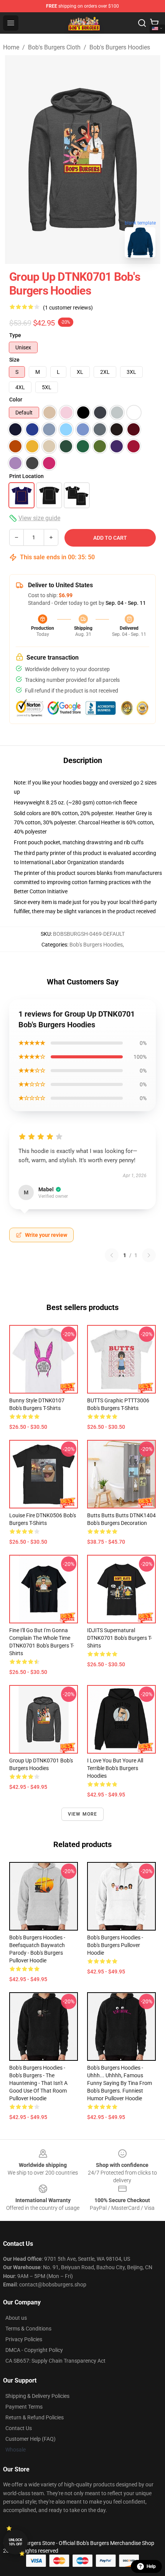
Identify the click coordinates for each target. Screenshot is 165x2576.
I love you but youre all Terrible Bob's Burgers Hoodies (115, 1768)
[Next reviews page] (149, 1255)
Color (16, 400)
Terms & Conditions (28, 2329)
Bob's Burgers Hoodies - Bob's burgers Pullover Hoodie (115, 1945)
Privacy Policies (24, 2339)
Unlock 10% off (16, 2542)
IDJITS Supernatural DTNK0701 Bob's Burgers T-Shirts (120, 1638)
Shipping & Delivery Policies (37, 2396)
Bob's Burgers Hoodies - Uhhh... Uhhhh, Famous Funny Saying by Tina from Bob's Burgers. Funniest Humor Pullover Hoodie (120, 2083)
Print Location (26, 476)
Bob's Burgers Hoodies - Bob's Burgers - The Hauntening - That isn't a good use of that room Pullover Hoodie (38, 2083)
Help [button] (151, 2566)
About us (16, 2318)
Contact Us (19, 2428)
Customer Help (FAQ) (31, 2439)
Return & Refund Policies (35, 2417)
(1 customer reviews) (68, 308)
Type (15, 335)
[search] (142, 23)
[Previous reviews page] (112, 1255)
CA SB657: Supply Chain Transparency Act (55, 2361)
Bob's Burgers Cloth (54, 47)
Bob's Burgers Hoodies (120, 47)
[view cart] (154, 23)
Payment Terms (24, 2407)
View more (83, 1814)
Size (14, 360)
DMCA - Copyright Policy (34, 2350)
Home (11, 47)
